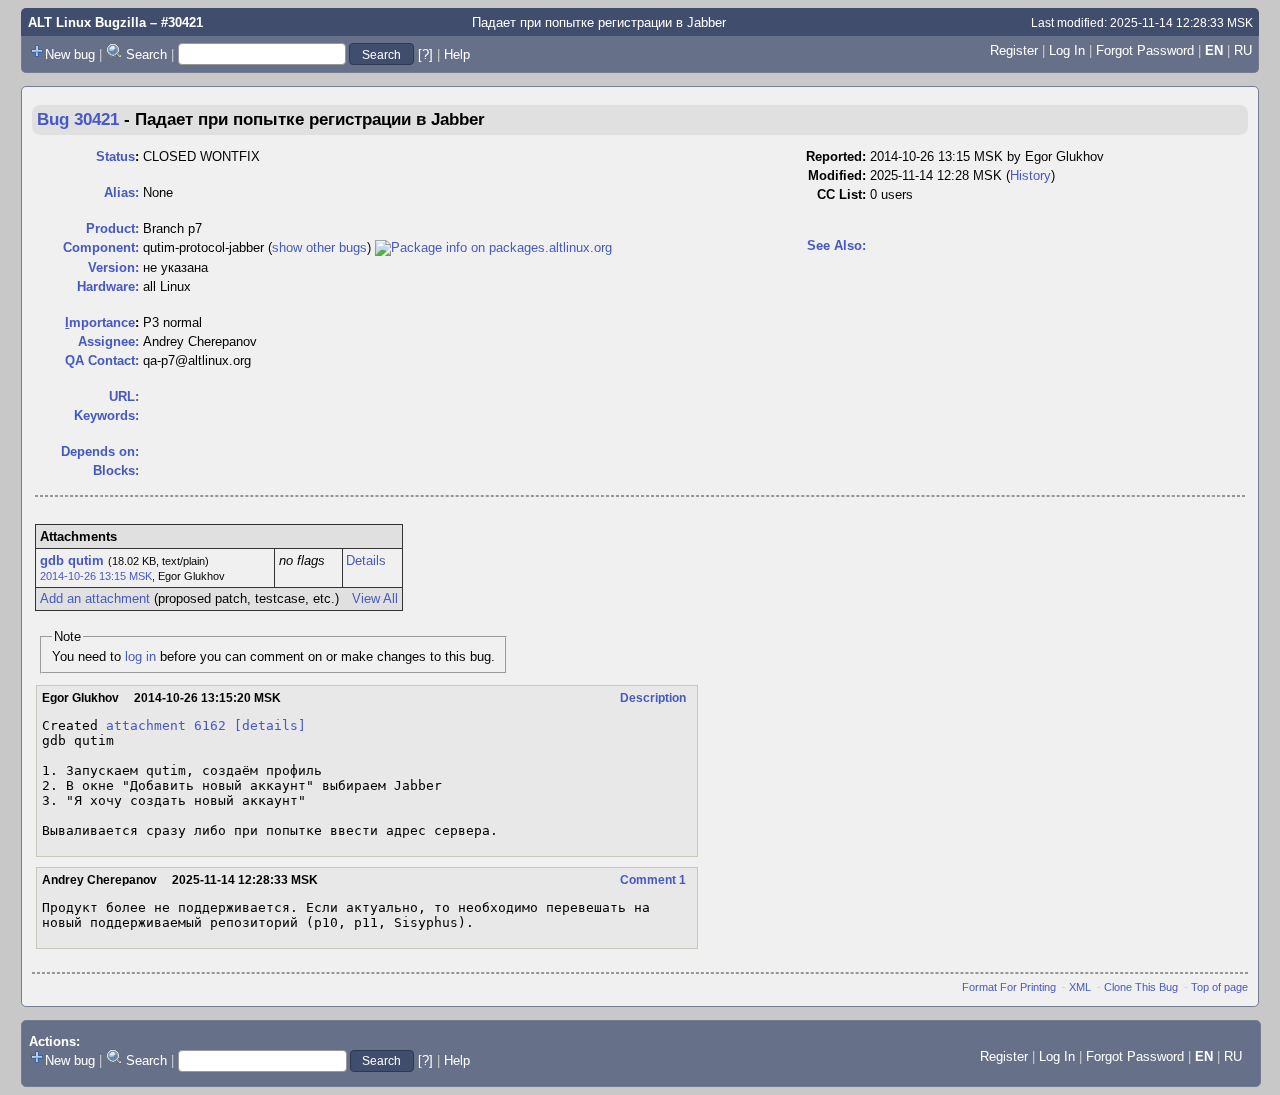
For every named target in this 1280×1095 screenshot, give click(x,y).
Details (366, 560)
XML (1080, 987)
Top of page (1219, 987)
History (1030, 175)
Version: (113, 267)
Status (115, 156)
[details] (270, 725)
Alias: (121, 192)
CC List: (841, 194)
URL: (124, 396)
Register (1014, 50)
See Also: (836, 245)
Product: (112, 228)
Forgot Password (1145, 50)
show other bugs (319, 247)
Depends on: (100, 451)
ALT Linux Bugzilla (87, 22)
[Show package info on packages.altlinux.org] (493, 247)
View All (375, 598)
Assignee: (108, 341)
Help (457, 54)
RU (1243, 50)
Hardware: (108, 286)
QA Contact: (102, 360)
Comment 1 (653, 880)
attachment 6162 (166, 725)
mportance (100, 322)
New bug (70, 54)
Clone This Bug (1141, 987)
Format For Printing (1009, 987)
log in (140, 656)
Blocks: (116, 470)
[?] (425, 54)
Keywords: (106, 415)
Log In (1067, 50)
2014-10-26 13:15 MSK (96, 576)
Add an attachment (95, 598)
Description (653, 698)
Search (146, 54)
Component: (101, 247)
